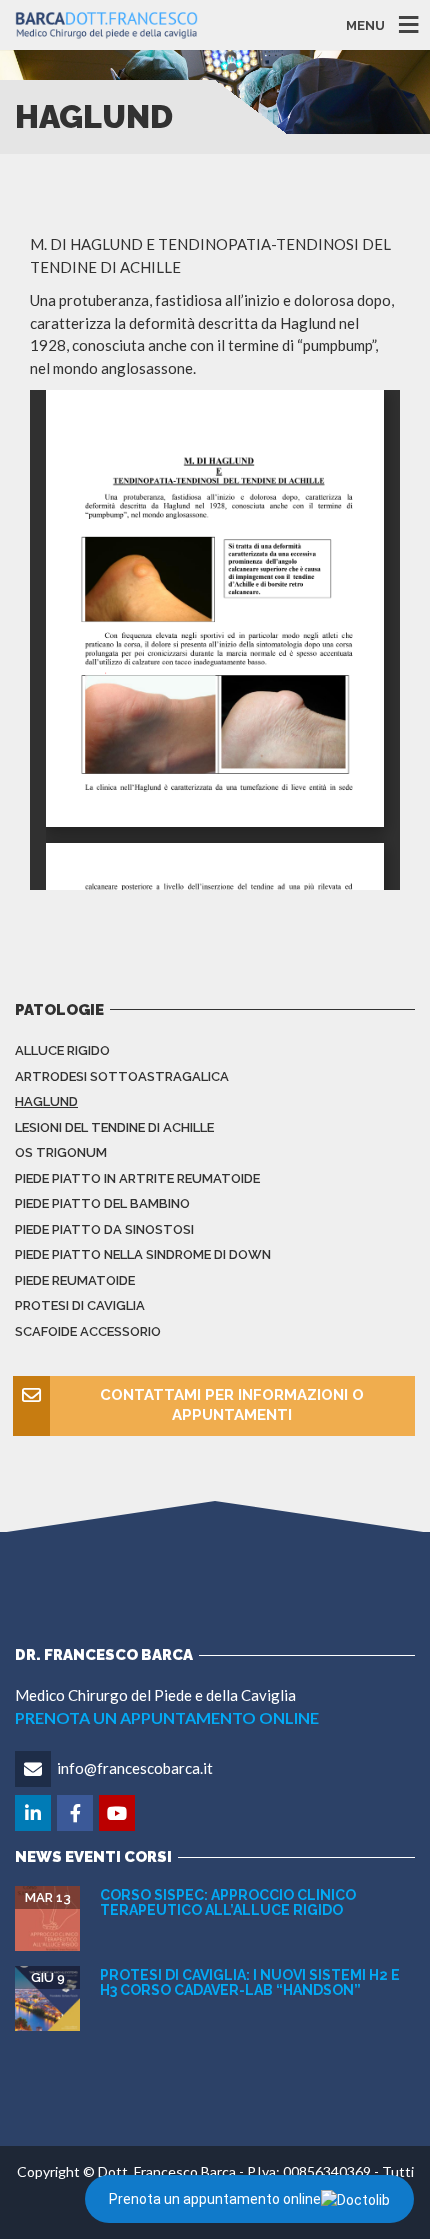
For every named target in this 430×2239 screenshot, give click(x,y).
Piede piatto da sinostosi (104, 1229)
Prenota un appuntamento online (215, 2199)
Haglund (46, 1101)
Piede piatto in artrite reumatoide (137, 1178)
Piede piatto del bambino (102, 1203)
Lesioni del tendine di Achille (114, 1127)
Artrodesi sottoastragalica (122, 1076)
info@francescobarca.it (135, 1768)
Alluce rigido (62, 1050)
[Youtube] (118, 1814)
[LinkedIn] (34, 1814)
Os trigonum (61, 1152)
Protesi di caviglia (80, 1305)
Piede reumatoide (75, 1280)
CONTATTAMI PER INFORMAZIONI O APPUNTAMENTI (232, 1405)
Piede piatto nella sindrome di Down (143, 1254)
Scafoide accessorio (88, 1331)
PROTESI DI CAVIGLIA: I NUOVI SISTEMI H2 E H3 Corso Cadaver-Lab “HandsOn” (250, 1982)
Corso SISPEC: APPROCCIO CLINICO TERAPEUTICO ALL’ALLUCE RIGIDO (228, 1902)
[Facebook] (76, 1814)
